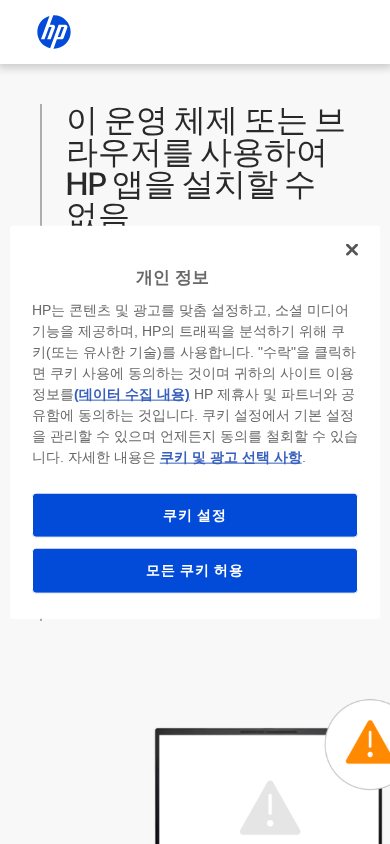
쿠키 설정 (195, 514)
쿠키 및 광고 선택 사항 (231, 456)
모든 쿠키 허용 (195, 570)
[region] (195, 422)
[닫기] (352, 250)
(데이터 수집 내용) (132, 393)
